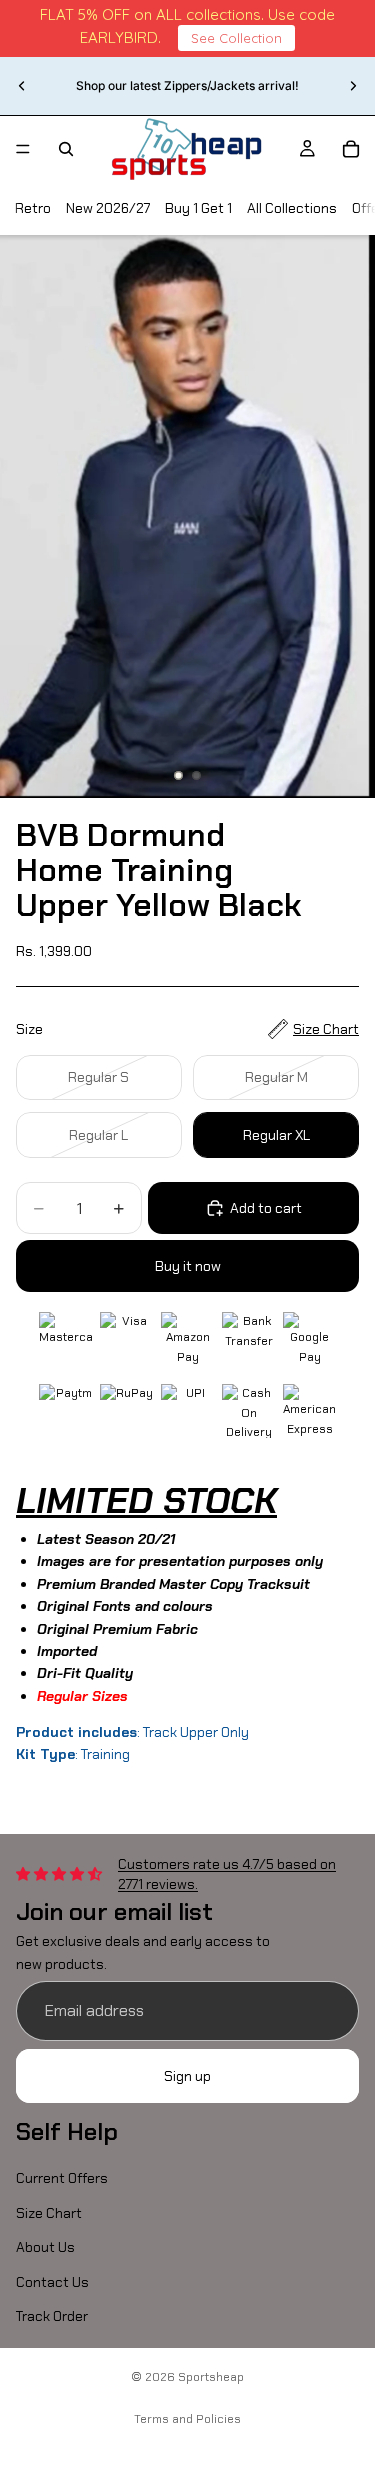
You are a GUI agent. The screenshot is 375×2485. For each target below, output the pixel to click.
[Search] (66, 149)
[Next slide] (353, 86)
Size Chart (49, 2213)
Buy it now (188, 1266)
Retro (33, 208)
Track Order (52, 2316)
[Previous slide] (22, 86)
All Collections (292, 208)
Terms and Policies (187, 2419)
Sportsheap (211, 2377)
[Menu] (23, 149)
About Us (45, 2247)
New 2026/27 (108, 208)
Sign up (187, 2076)
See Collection (236, 38)
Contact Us (52, 2281)
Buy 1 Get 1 (198, 208)
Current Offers (62, 2178)
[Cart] (351, 149)
